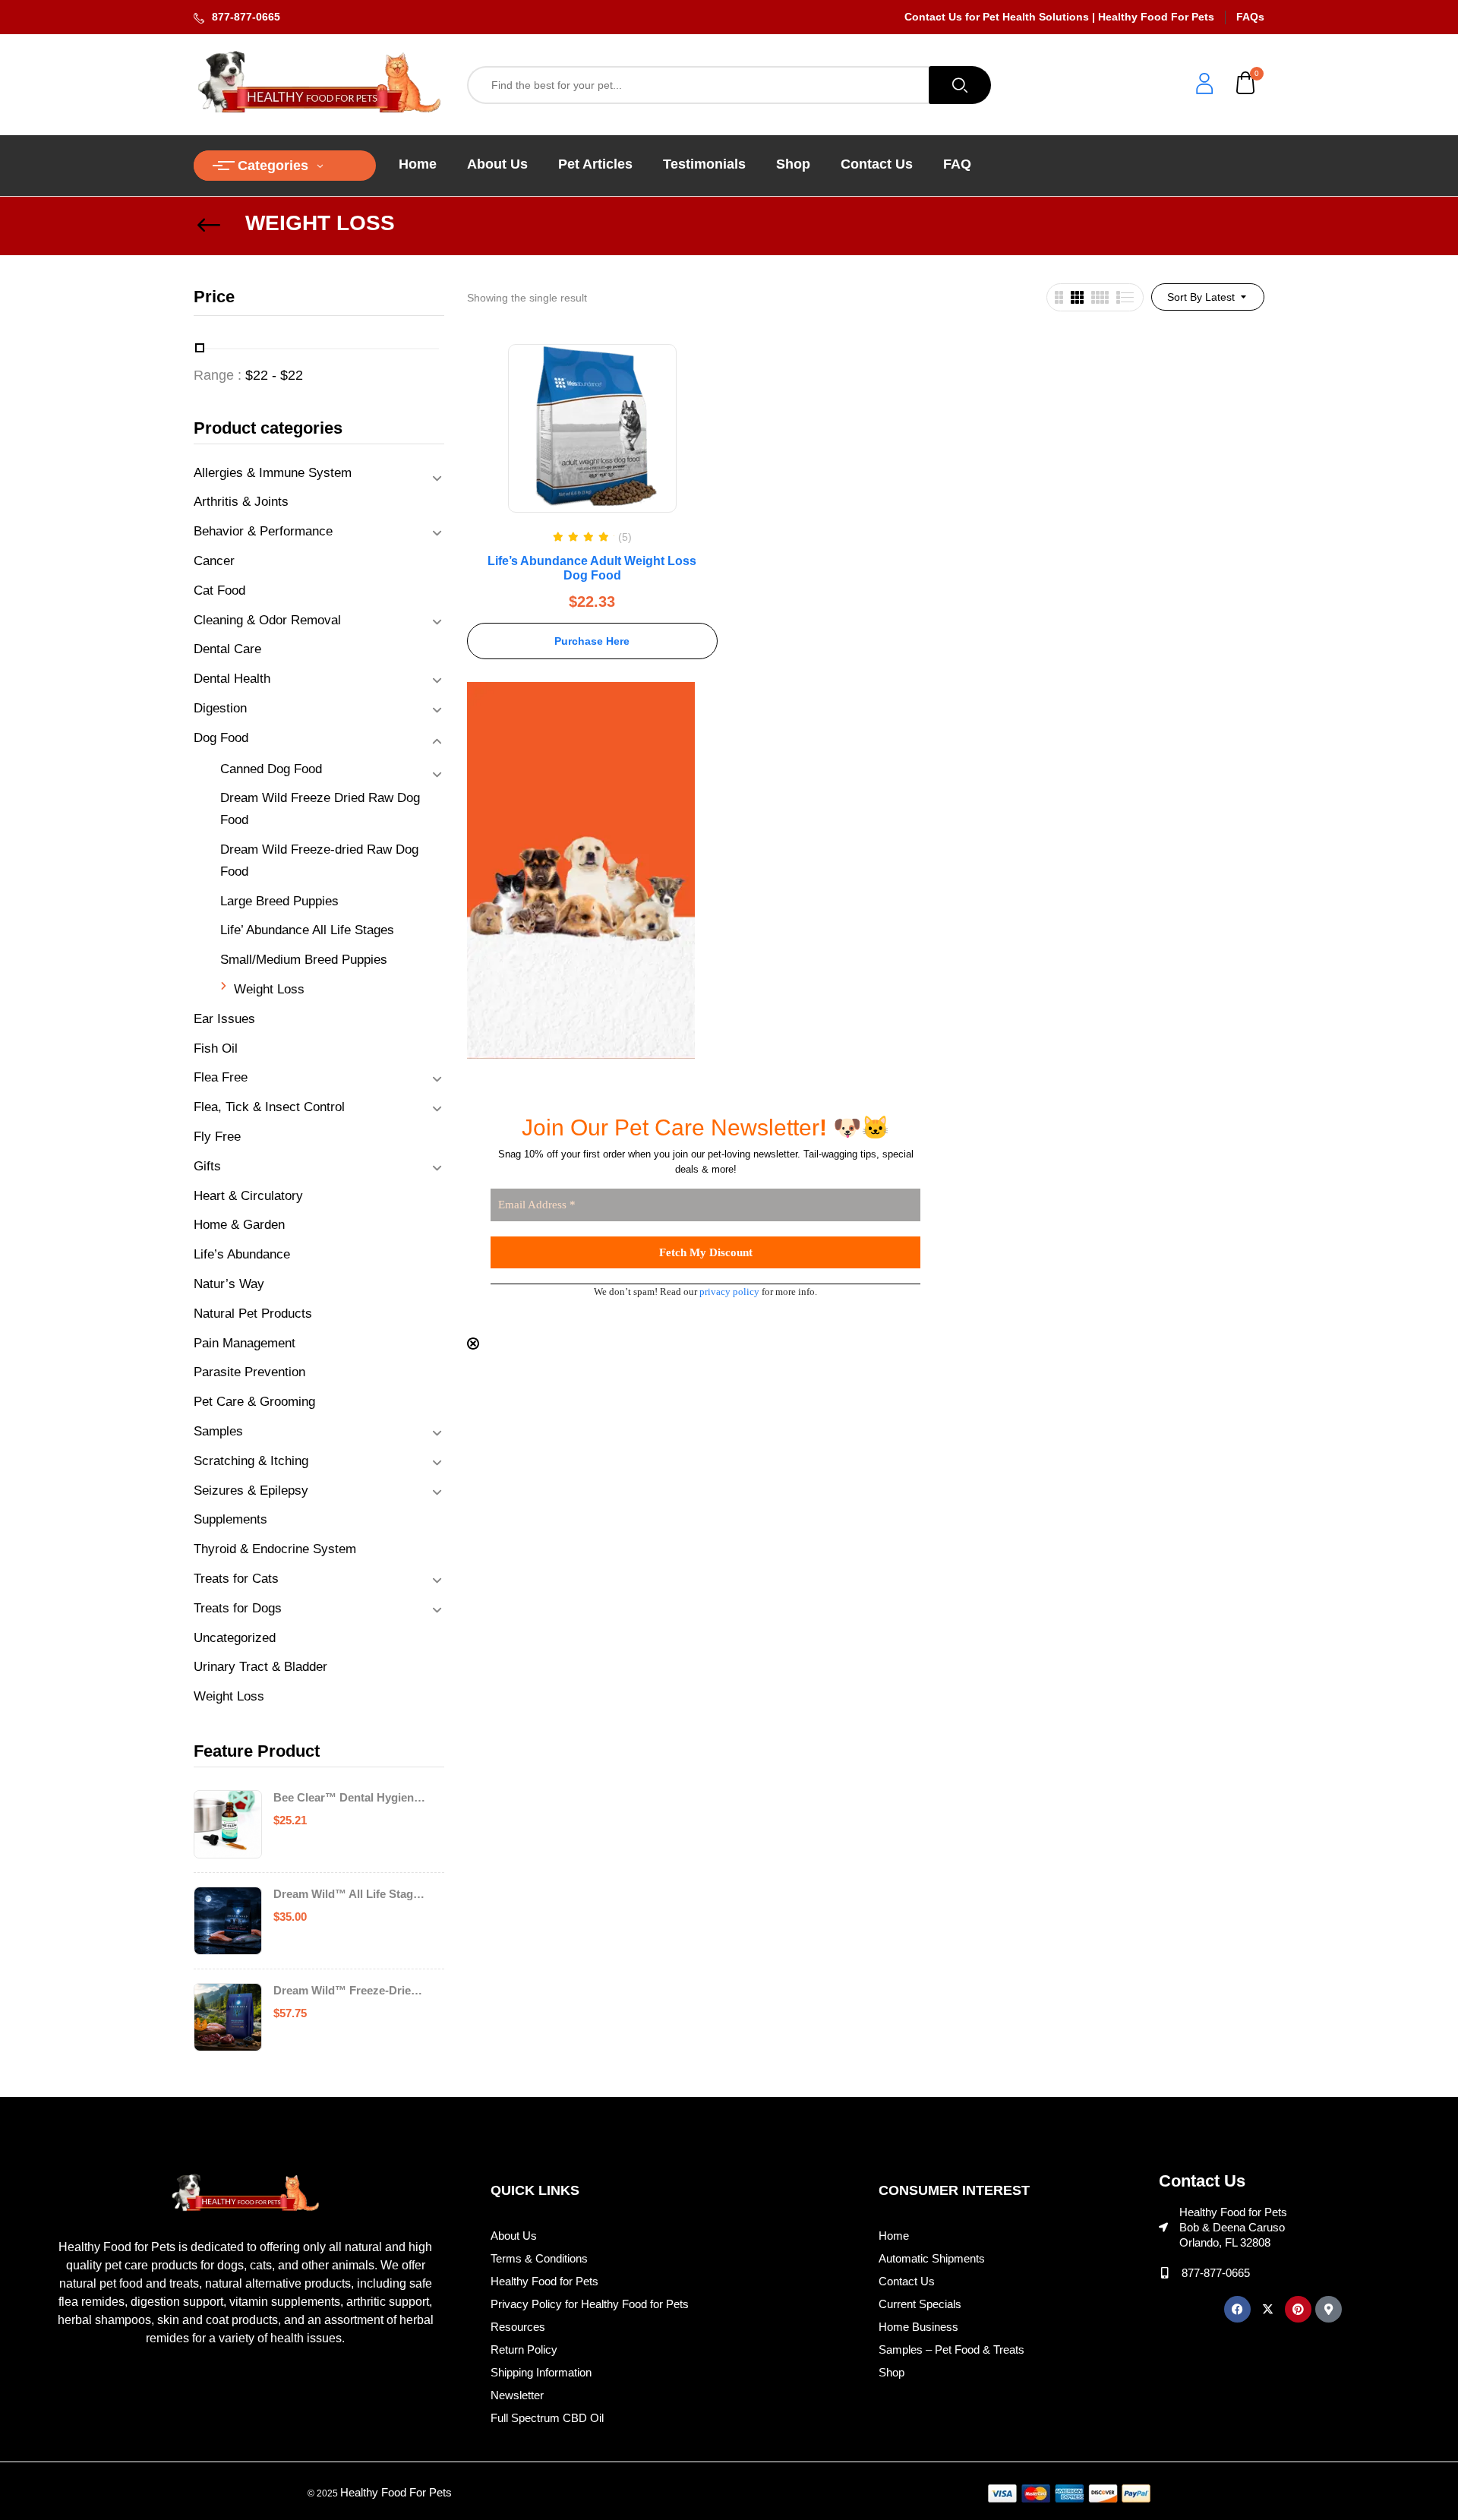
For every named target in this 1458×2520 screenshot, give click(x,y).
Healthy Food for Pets (544, 2281)
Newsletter (517, 2395)
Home (894, 2236)
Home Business (918, 2327)
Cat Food (219, 591)
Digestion (220, 708)
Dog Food (221, 738)
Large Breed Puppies (279, 901)
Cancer (214, 561)
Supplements (230, 1519)
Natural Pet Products (253, 1314)
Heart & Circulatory (248, 1196)
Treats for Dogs (238, 1608)
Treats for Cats (236, 1579)
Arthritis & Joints (241, 502)
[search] (960, 85)
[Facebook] (1237, 2309)
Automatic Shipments (932, 2258)
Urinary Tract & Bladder (260, 1667)
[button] (1246, 85)
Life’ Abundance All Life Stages (307, 930)
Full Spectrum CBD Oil (547, 2418)
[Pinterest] (1298, 2309)
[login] (1204, 85)
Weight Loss (269, 989)
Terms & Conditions (539, 2258)
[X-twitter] (1268, 2309)
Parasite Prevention (249, 1372)
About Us (514, 2236)
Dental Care (227, 649)
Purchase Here (592, 641)
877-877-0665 (246, 17)
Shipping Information (541, 2372)
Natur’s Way (229, 1284)
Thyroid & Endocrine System (275, 1549)
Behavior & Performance (263, 531)
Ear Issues (224, 1019)
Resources (518, 2327)
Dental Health (232, 679)
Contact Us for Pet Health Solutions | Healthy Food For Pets (1059, 17)
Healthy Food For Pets (396, 2492)
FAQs (1250, 17)
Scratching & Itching (251, 1461)
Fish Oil (216, 1048)
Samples (218, 1431)
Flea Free (221, 1077)
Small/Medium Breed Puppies (304, 960)
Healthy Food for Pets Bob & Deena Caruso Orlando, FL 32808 (1233, 2227)
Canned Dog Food (271, 769)
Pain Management (245, 1343)
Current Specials (920, 2304)
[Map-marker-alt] (1329, 2309)
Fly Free (217, 1137)
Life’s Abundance (242, 1254)
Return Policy (524, 2349)
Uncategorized (235, 1638)
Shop (892, 2372)
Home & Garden (239, 1225)
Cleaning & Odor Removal (267, 620)
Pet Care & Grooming (254, 1402)
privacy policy (729, 1292)
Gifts (207, 1166)
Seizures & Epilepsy (251, 1491)
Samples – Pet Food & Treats (951, 2349)
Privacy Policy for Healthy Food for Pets (590, 2304)
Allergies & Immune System (273, 473)
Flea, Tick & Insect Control (269, 1107)
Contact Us (907, 2281)
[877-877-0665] (1165, 2273)
